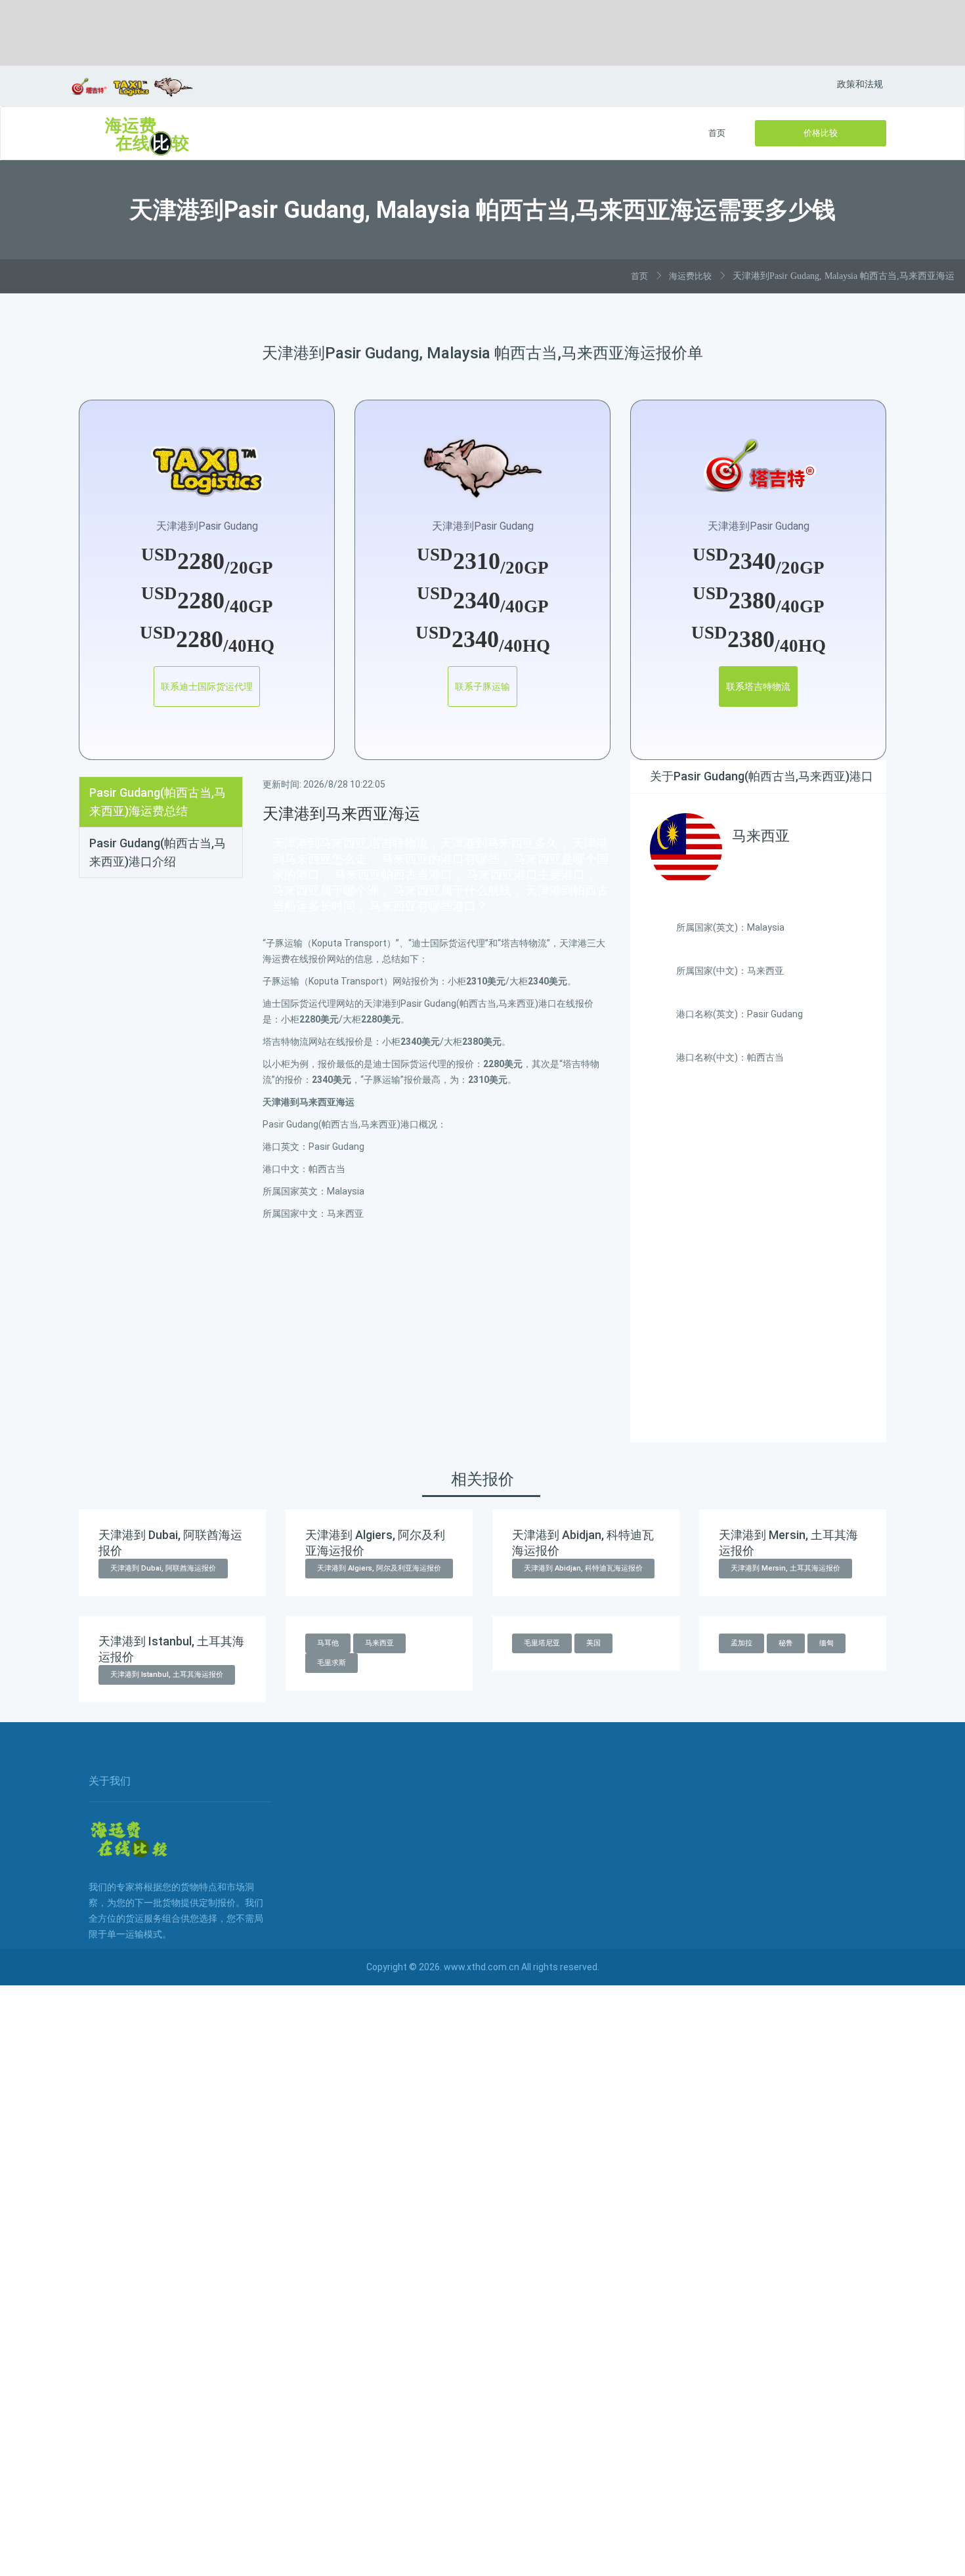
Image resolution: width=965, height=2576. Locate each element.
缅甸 (826, 1643)
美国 (593, 1643)
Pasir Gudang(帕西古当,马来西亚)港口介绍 (158, 852)
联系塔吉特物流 (758, 686)
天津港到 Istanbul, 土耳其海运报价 (167, 1675)
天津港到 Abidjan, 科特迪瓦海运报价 (583, 1568)
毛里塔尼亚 (542, 1643)
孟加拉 (741, 1643)
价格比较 (821, 133)
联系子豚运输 (482, 686)
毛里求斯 (332, 1663)
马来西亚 (379, 1643)
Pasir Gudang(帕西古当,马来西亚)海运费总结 (158, 802)
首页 (717, 133)
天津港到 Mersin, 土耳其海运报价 (785, 1568)
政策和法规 (860, 84)
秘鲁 (786, 1643)
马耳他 (328, 1643)
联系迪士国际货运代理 (207, 686)
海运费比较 (690, 276)
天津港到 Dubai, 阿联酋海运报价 (163, 1568)
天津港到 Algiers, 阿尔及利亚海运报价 (379, 1568)
